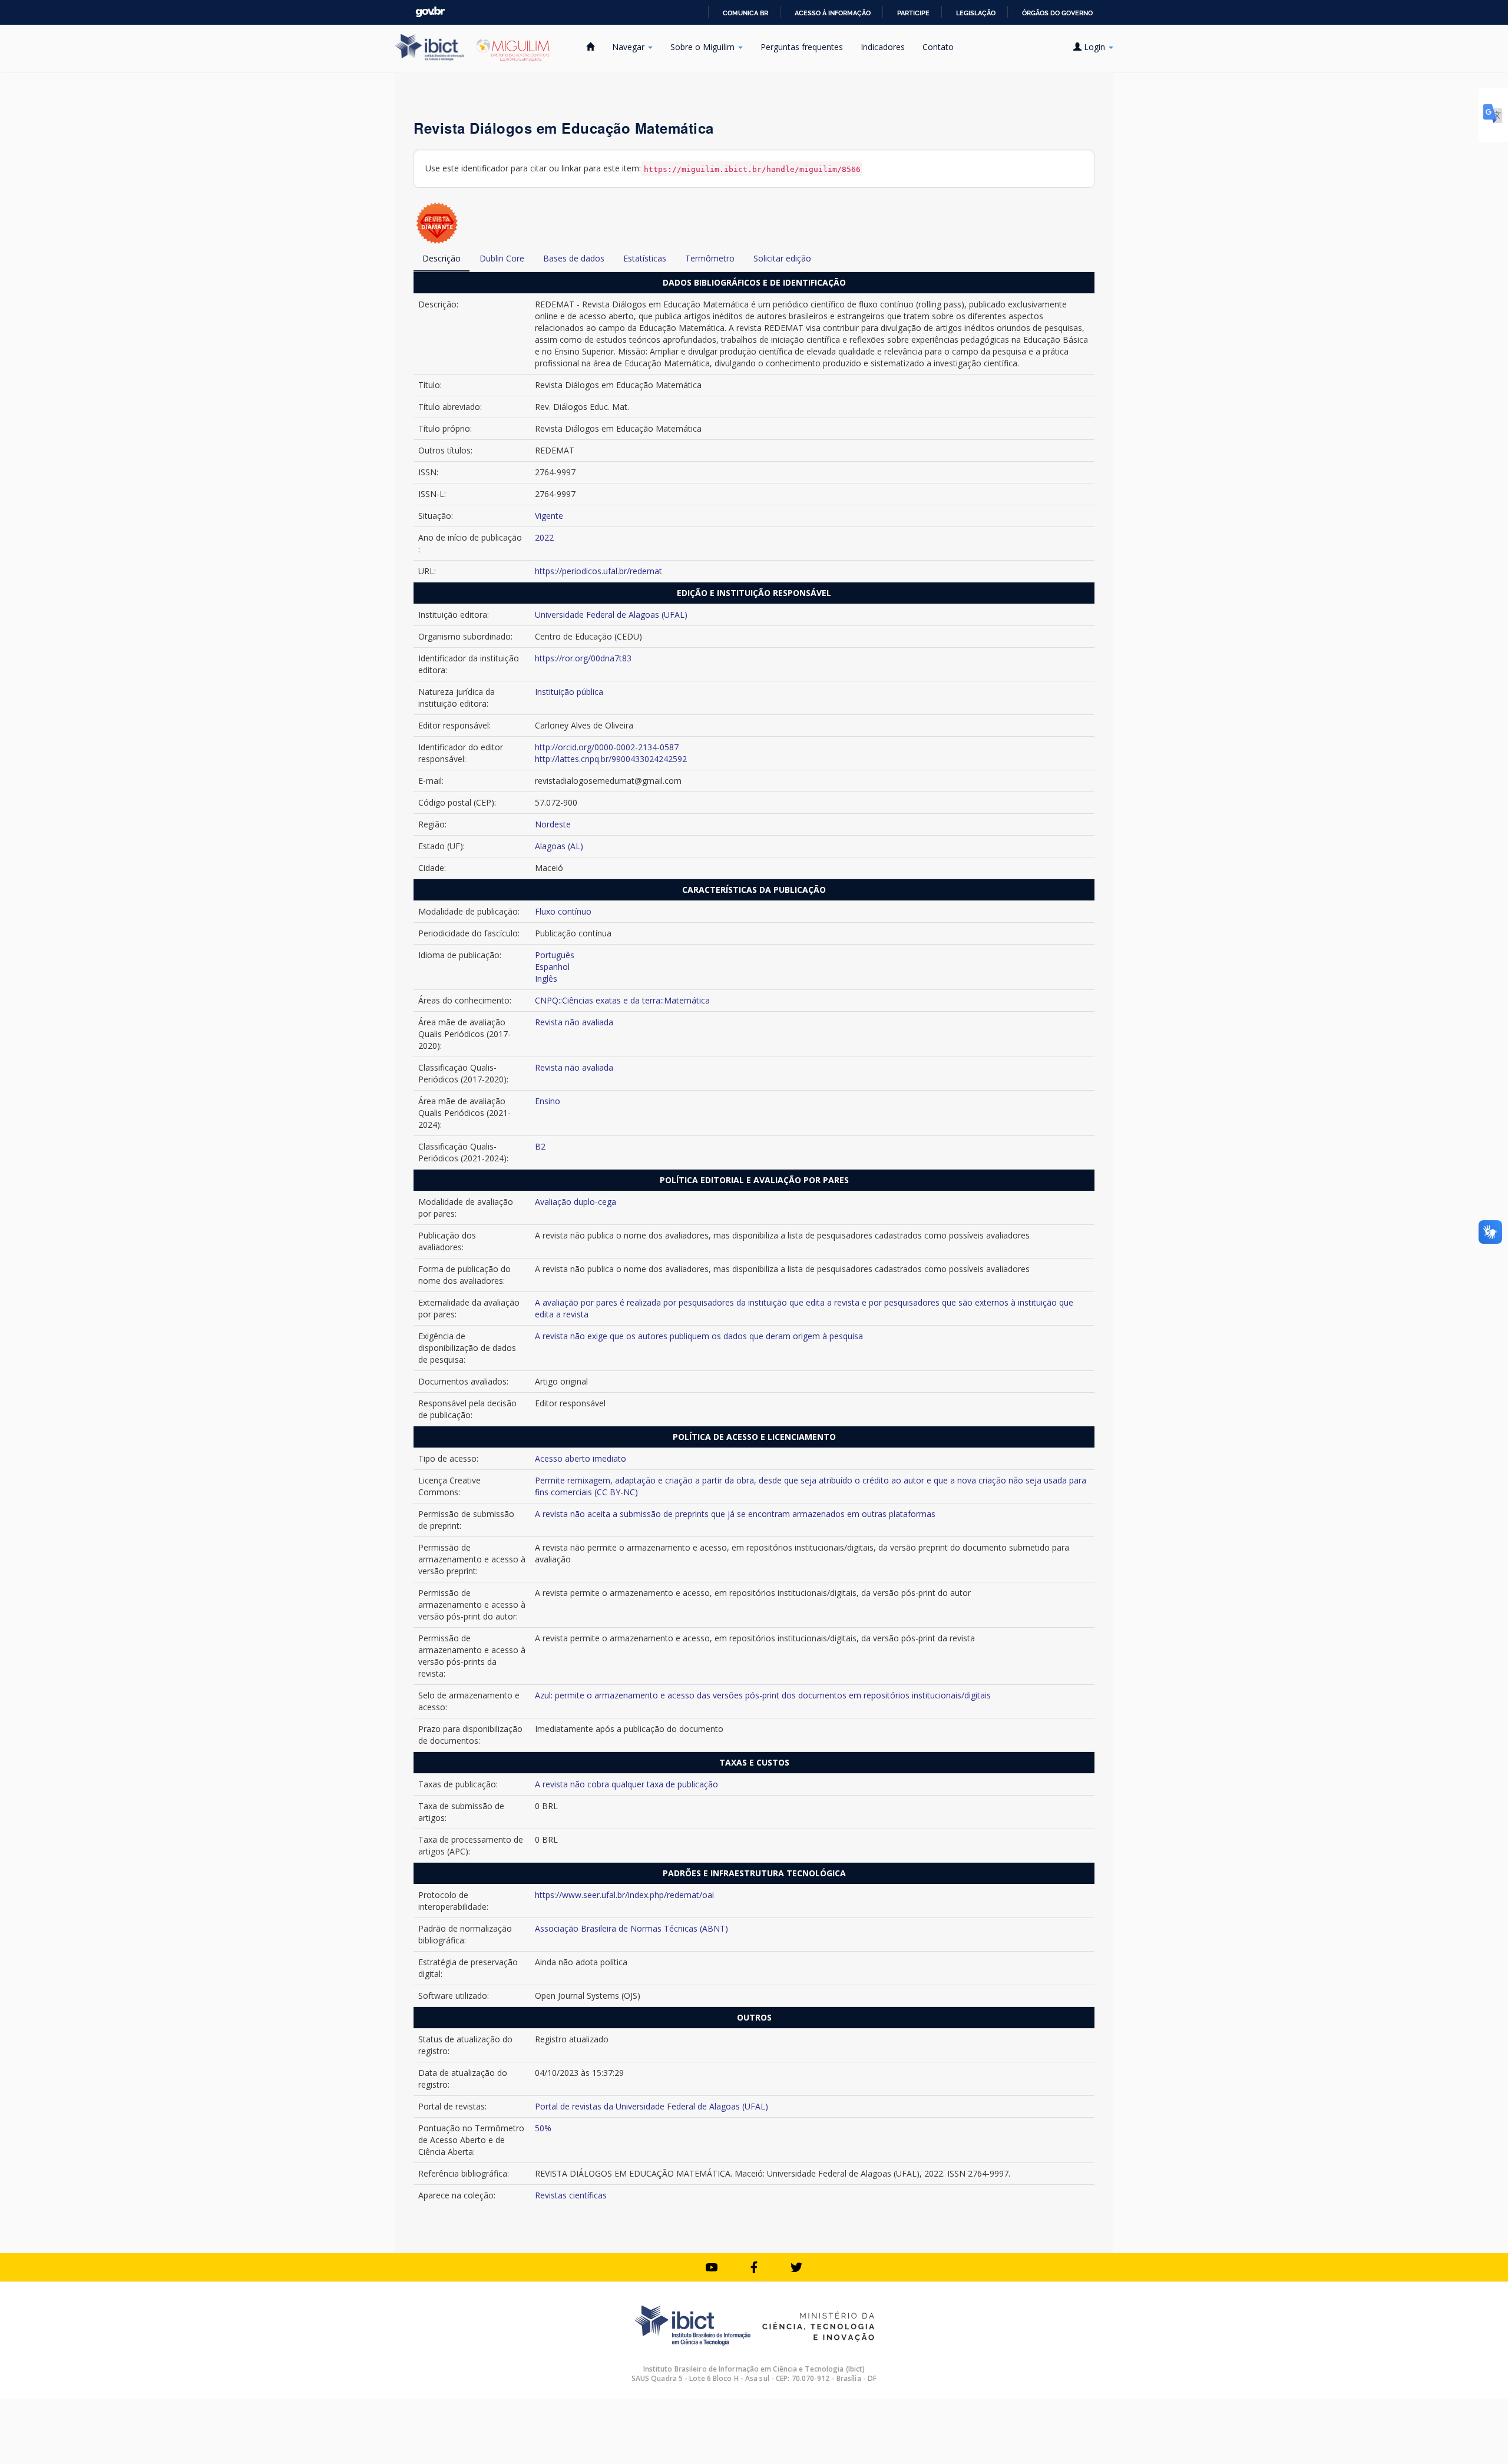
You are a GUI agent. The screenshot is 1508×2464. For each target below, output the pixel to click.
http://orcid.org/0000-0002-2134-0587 (607, 747)
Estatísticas (645, 258)
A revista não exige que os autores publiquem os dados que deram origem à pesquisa (699, 1336)
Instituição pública (569, 692)
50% (543, 2128)
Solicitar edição (782, 258)
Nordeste (553, 824)
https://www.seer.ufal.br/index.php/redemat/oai (624, 1895)
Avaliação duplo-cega (576, 1202)
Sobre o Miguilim (704, 47)
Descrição (442, 258)
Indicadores (883, 47)
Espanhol (552, 967)
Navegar (629, 47)
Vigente (549, 516)
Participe (913, 13)
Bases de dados (574, 258)
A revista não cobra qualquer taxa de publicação (626, 1784)
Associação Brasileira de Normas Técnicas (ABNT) (631, 1928)
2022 (544, 537)
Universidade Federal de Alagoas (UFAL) (611, 615)
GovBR (430, 12)
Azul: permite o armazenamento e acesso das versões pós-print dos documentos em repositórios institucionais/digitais (763, 1695)
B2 (540, 1146)
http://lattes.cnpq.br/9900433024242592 (611, 759)
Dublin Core (502, 258)
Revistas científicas (571, 2195)
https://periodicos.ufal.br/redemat (598, 571)
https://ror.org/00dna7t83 (583, 658)
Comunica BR (745, 13)
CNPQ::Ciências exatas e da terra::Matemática (622, 1000)
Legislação (976, 13)
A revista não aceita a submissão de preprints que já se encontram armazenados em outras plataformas (735, 1514)
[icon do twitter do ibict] (796, 2267)
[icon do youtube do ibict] (712, 2267)
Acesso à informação (833, 13)
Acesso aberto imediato (581, 1458)
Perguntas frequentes (802, 47)
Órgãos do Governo (1057, 13)
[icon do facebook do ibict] (754, 2267)
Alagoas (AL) (559, 846)
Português (555, 955)
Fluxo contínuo (563, 911)
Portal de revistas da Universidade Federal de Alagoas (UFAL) (652, 2106)
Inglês (546, 978)
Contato (938, 47)
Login (1094, 47)
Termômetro (710, 258)
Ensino (548, 1101)
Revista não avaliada (574, 1022)
